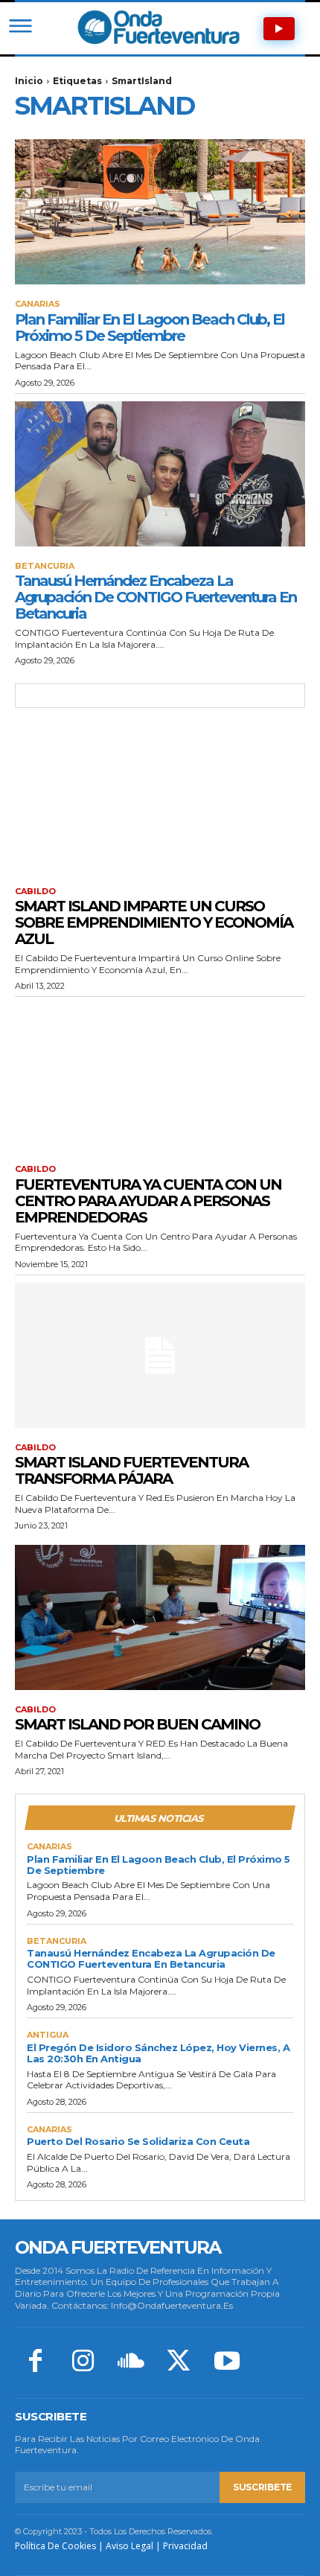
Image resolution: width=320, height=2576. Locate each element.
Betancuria (45, 566)
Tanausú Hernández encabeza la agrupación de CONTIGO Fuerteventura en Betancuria (156, 597)
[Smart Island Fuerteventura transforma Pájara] (160, 1355)
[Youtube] (227, 2362)
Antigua (48, 2035)
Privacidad (185, 2546)
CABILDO (35, 892)
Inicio (29, 81)
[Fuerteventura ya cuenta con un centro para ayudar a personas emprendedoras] (160, 1077)
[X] (179, 2362)
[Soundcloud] (131, 2362)
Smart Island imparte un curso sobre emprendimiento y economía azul (154, 922)
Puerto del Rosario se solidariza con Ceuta (138, 2141)
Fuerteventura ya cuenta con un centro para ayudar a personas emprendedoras (148, 1201)
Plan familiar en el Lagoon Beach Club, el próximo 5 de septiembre (150, 328)
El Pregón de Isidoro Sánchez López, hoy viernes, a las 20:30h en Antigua (158, 2053)
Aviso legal (129, 2546)
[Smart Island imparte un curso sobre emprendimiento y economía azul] (160, 799)
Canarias (38, 304)
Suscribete (262, 2487)
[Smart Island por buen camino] (160, 1617)
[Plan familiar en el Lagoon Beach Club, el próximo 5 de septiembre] (160, 212)
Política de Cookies (55, 2546)
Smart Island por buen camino (137, 1724)
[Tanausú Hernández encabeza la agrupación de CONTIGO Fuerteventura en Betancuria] (160, 474)
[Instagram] (83, 2362)
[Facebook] (35, 2362)
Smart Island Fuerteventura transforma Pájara (131, 1470)
